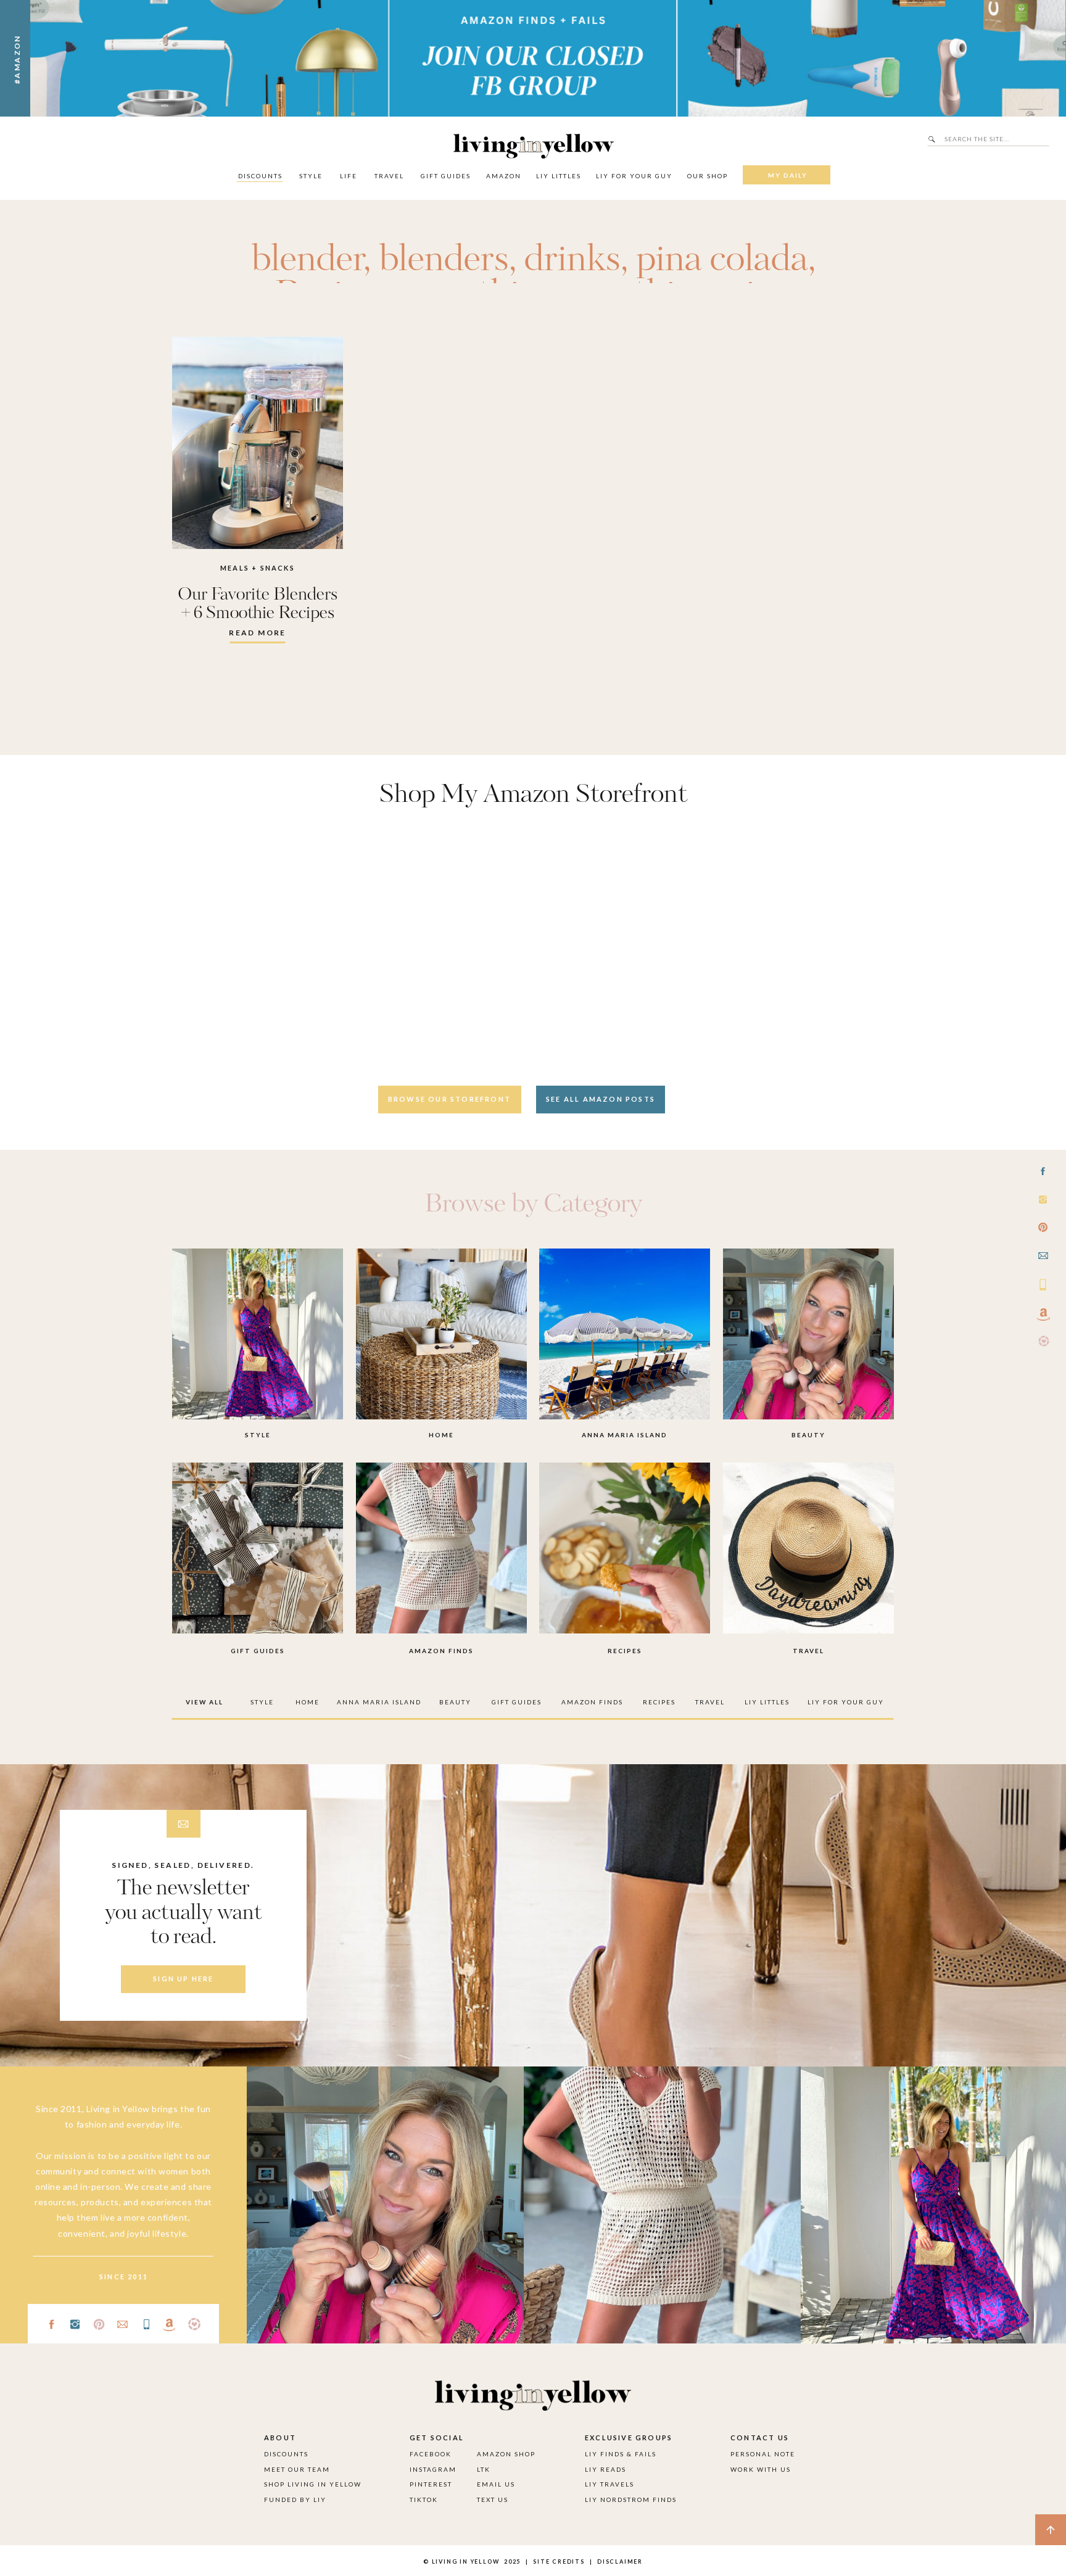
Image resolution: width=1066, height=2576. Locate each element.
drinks (572, 260)
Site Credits (558, 2562)
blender (307, 260)
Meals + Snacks (258, 568)
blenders (444, 260)
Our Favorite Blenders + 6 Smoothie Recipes (258, 604)
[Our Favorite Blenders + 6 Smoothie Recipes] (258, 443)
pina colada (722, 260)
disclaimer (620, 2562)
